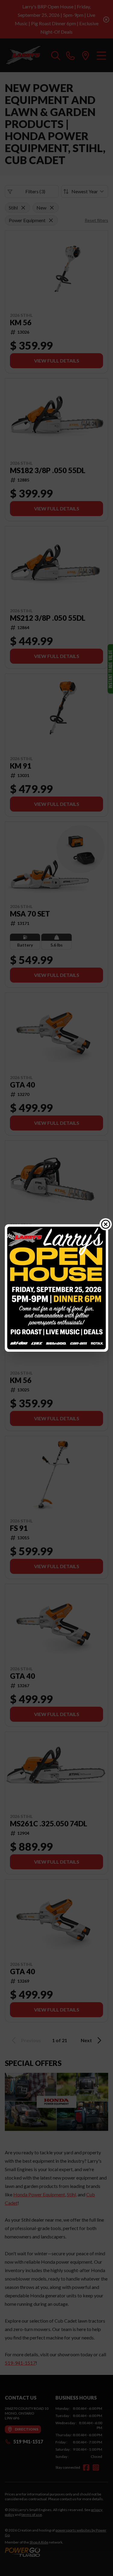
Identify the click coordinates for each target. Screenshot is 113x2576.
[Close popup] (106, 1224)
